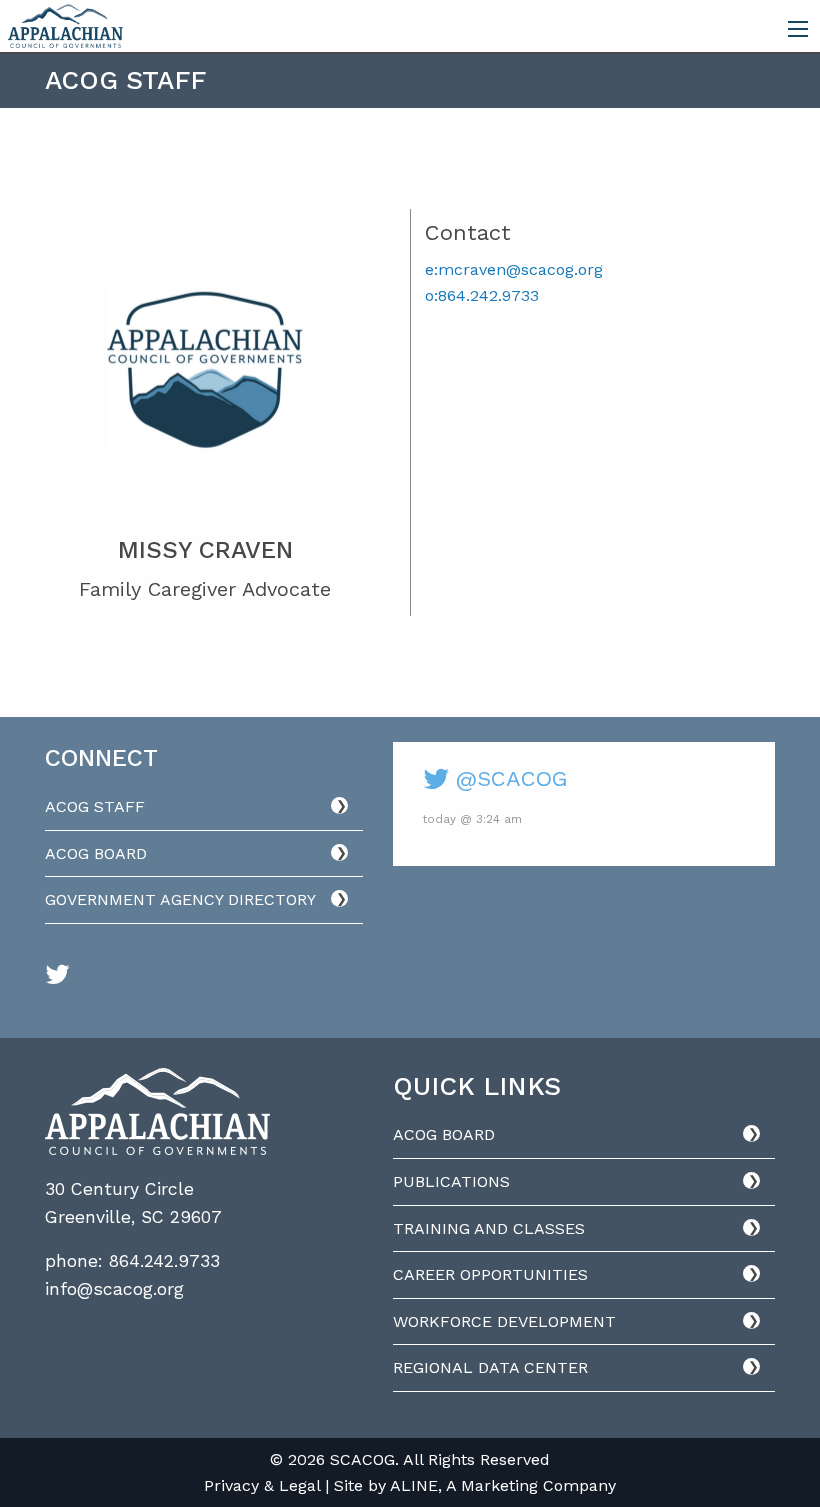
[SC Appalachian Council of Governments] (65, 24)
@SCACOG (508, 778)
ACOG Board (96, 853)
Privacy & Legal (262, 1485)
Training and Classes (489, 1228)
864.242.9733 (164, 1261)
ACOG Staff (95, 806)
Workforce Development (504, 1321)
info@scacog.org (114, 1289)
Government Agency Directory (180, 899)
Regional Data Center (490, 1367)
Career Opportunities (490, 1274)
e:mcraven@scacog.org (514, 269)
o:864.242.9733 (482, 295)
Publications (451, 1181)
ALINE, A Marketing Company (503, 1485)
